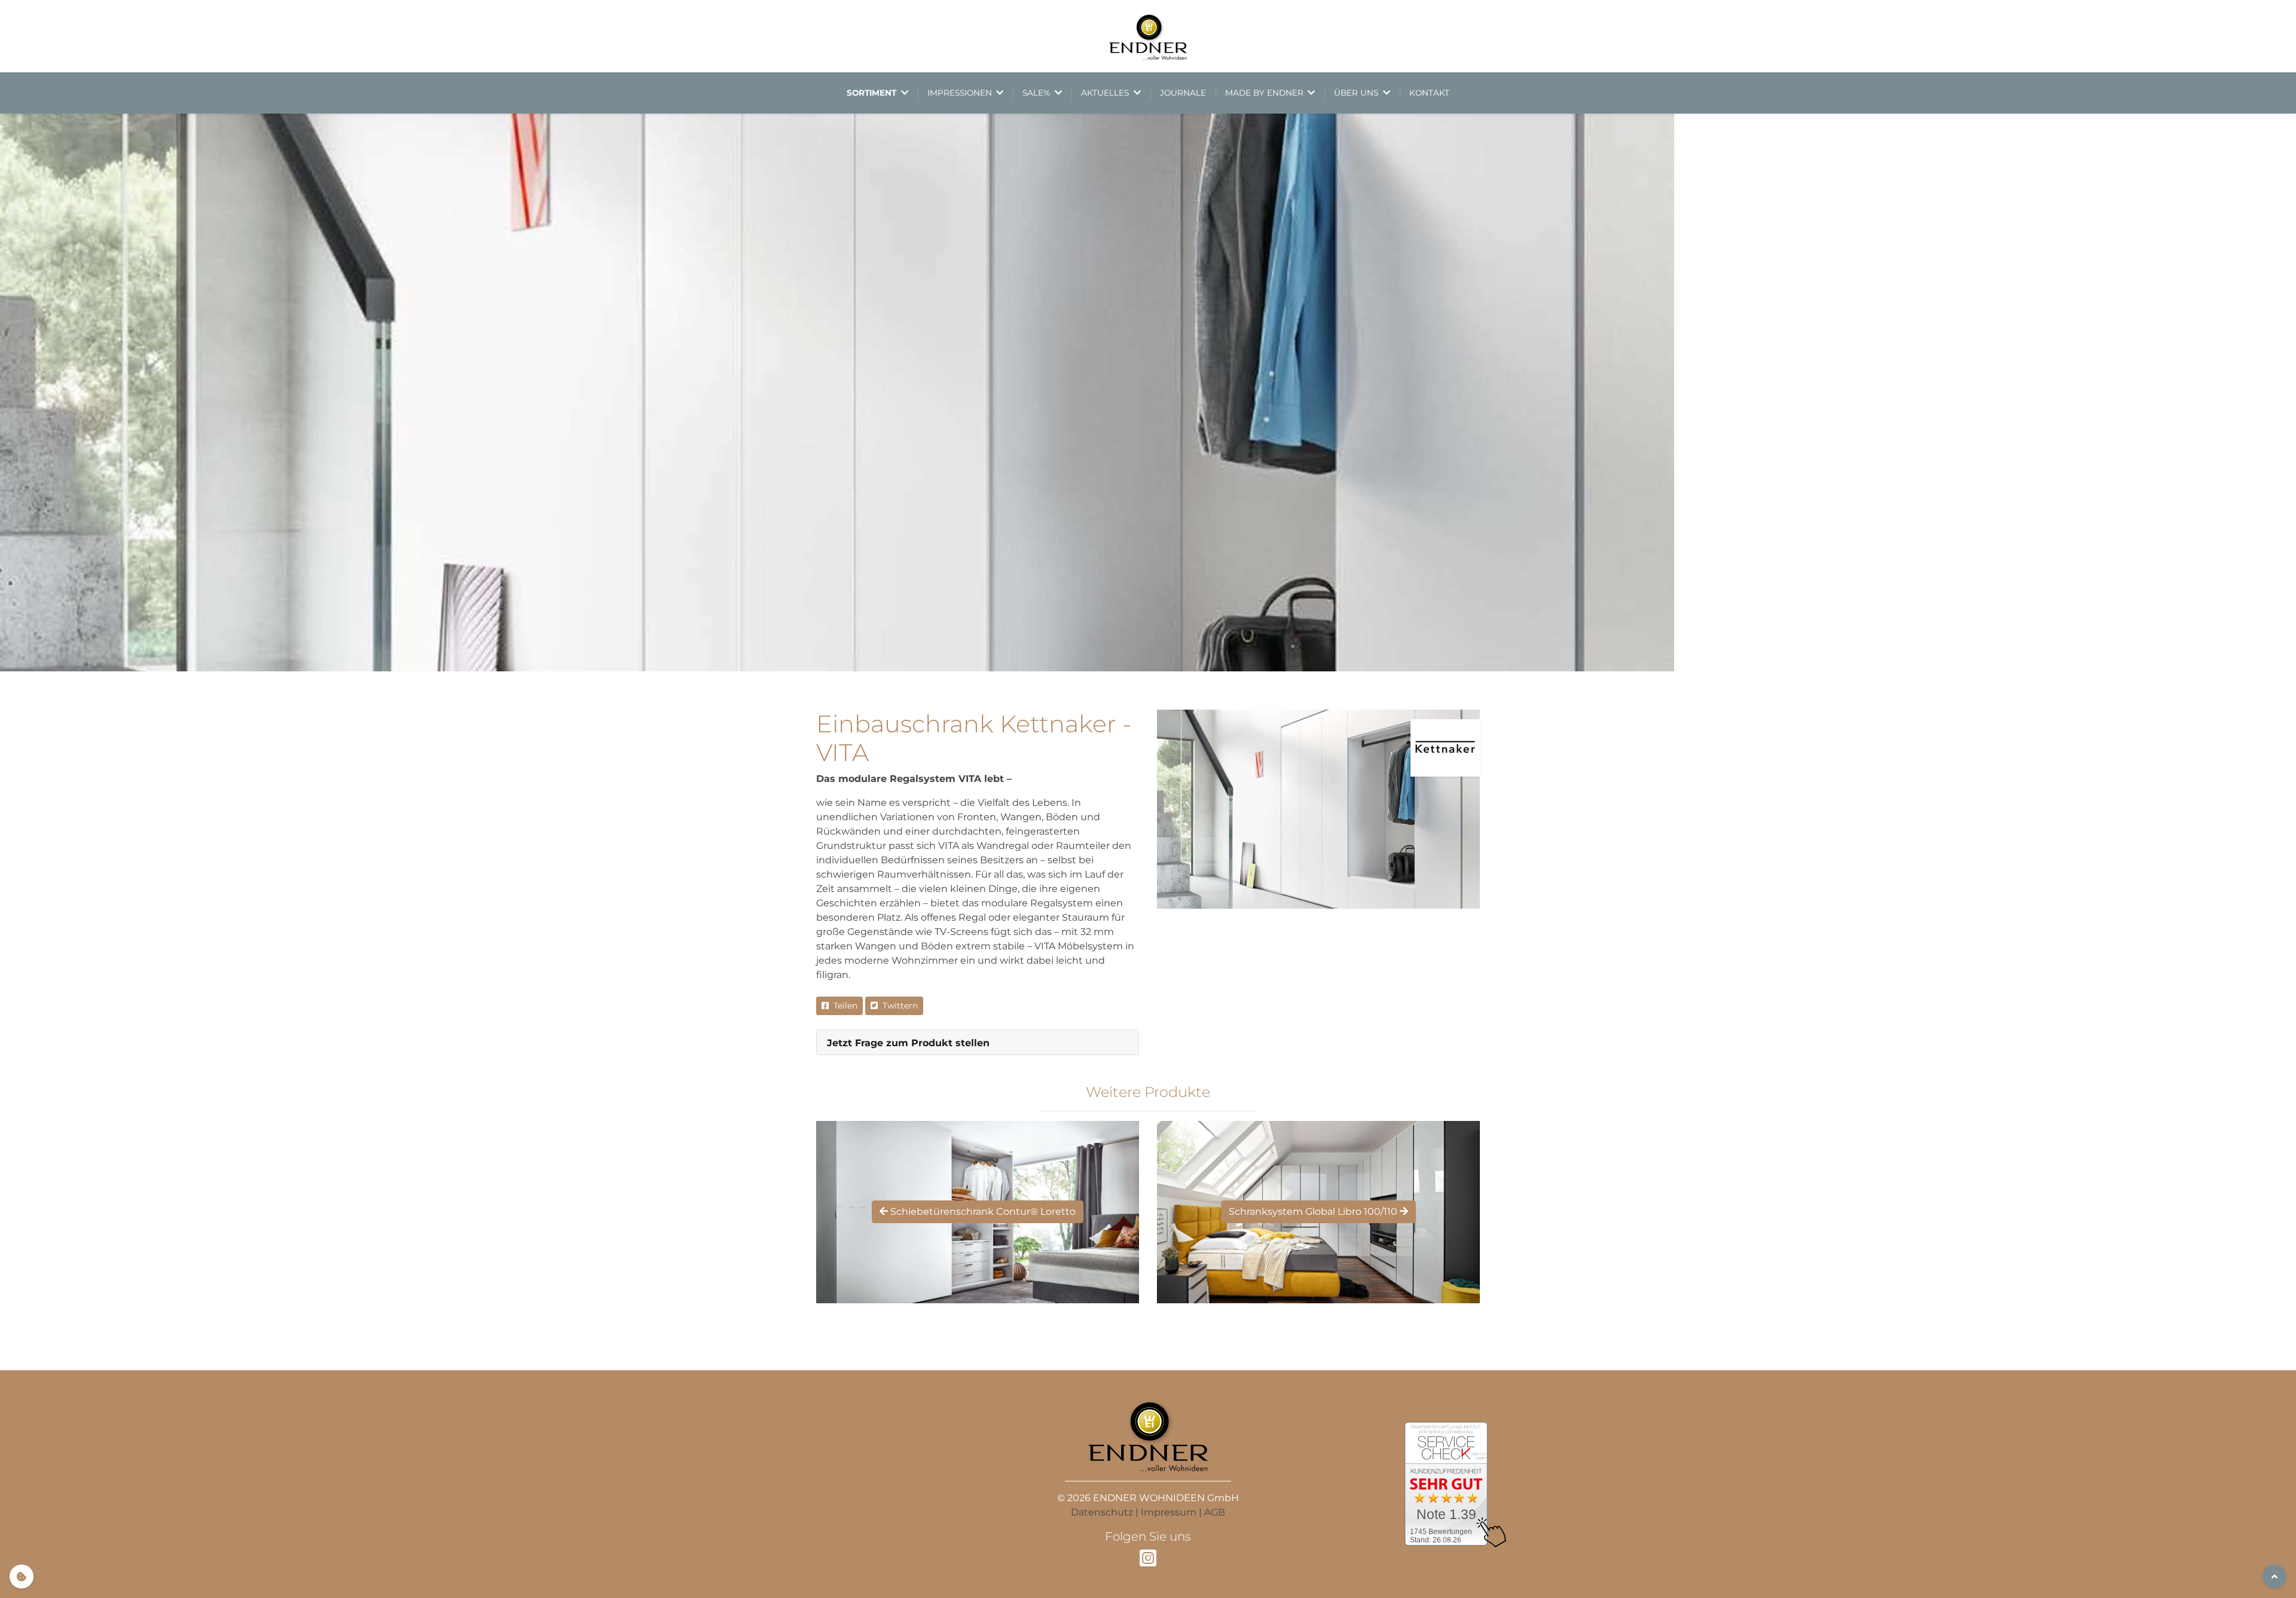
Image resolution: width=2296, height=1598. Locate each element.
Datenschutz (1102, 1512)
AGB (1215, 1512)
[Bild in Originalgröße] (1318, 809)
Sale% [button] (1037, 93)
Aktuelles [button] (1106, 93)
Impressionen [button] (961, 93)
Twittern (898, 1006)
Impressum (1169, 1512)
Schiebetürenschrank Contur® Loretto (982, 1212)
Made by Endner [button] (1265, 93)
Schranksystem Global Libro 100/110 (1314, 1212)
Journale (1183, 93)
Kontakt (1429, 93)
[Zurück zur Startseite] (1148, 36)
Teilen (843, 1006)
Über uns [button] (1357, 93)
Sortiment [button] (873, 93)
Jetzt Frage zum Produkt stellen (908, 1043)
